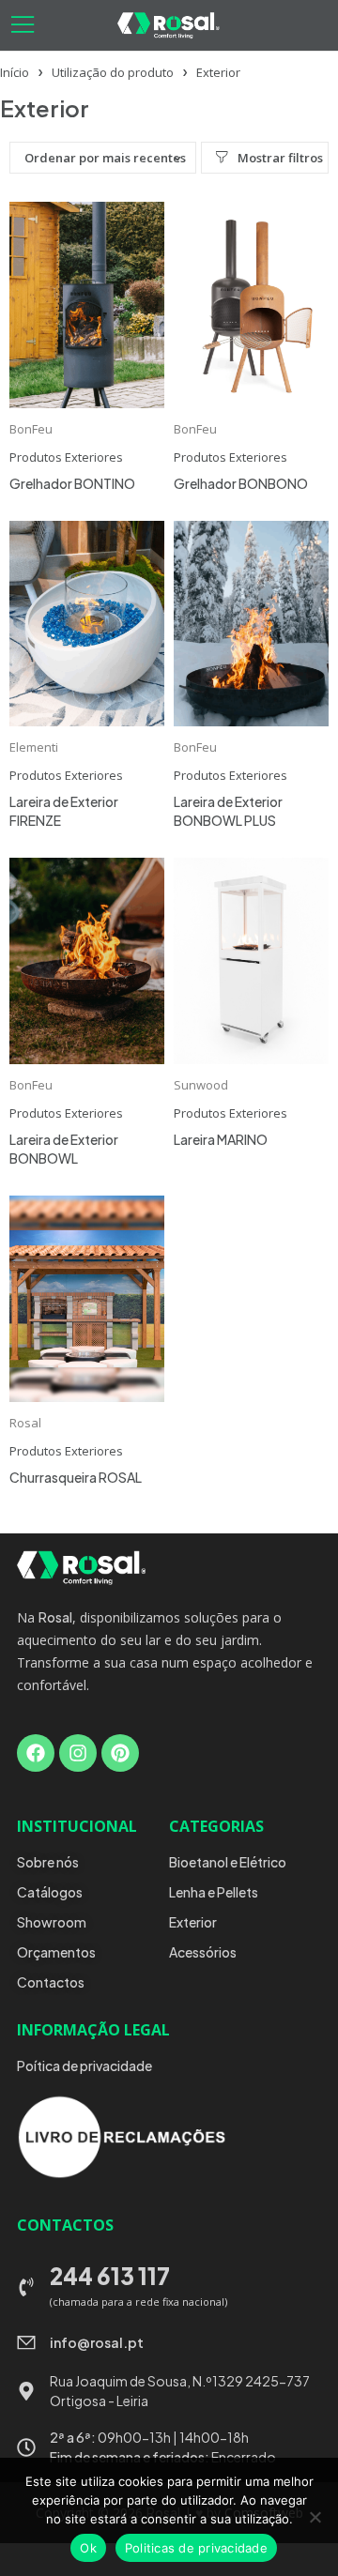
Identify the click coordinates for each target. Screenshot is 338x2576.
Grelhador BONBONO (241, 483)
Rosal (25, 1423)
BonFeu (31, 429)
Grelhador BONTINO (72, 483)
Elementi (34, 747)
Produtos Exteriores (66, 457)
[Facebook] (36, 1753)
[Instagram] (78, 1753)
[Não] (315, 2517)
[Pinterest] (120, 1753)
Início (15, 72)
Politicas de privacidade (196, 2548)
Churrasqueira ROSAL (76, 1477)
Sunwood (201, 1085)
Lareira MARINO (221, 1139)
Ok (88, 2548)
